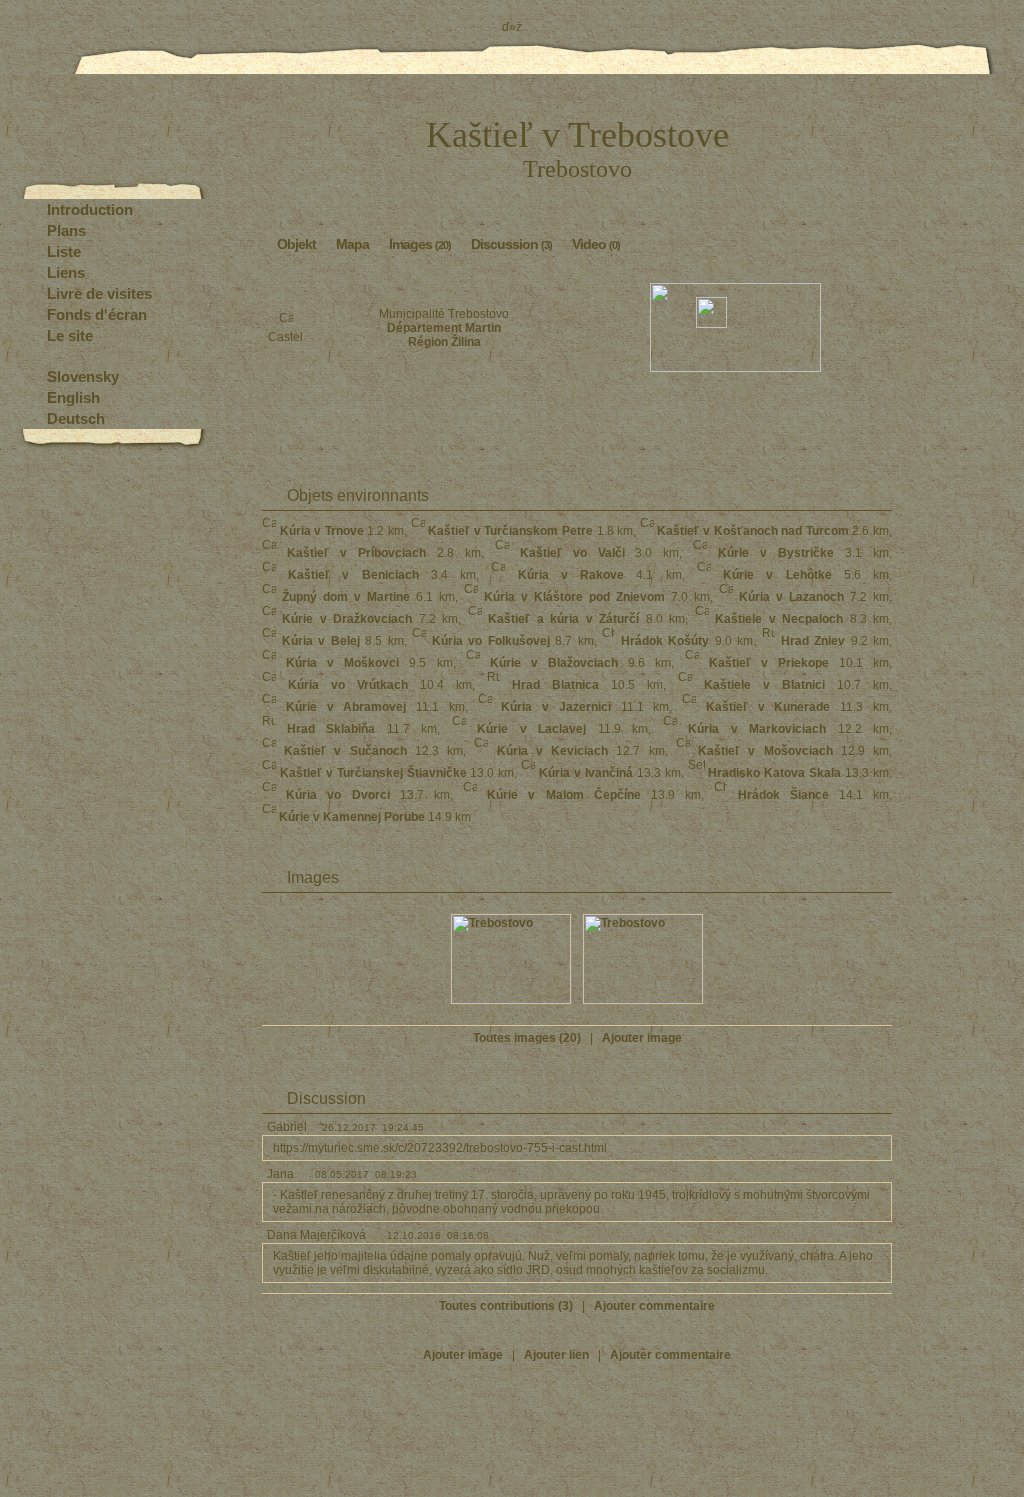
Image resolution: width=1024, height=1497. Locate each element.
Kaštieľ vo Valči (572, 553)
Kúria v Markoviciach (757, 729)
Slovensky (83, 376)
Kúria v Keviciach (552, 751)
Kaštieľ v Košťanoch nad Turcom (752, 531)
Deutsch (76, 418)
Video (596, 244)
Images (420, 244)
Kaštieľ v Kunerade (768, 707)
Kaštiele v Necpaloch (779, 619)
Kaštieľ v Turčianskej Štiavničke (373, 773)
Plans (66, 230)
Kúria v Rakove (571, 575)
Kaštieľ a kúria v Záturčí (563, 619)
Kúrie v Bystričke (776, 553)
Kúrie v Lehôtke (777, 575)
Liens (66, 272)
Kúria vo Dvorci (337, 795)
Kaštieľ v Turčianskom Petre (510, 531)
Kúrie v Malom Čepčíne (564, 795)
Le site (70, 335)
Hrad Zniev (813, 641)
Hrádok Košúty (665, 641)
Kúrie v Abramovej (346, 707)
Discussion (511, 244)
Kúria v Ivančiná (586, 773)
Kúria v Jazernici (556, 707)
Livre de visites (99, 293)
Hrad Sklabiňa (331, 729)
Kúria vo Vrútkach (348, 685)
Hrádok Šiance (783, 795)
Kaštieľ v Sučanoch (345, 751)
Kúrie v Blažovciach (554, 663)
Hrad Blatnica (555, 685)
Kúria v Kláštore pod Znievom (574, 597)
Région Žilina (444, 342)
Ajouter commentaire (654, 1306)
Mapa (352, 244)
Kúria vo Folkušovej (491, 641)
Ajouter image (642, 1038)
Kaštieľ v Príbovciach (356, 553)
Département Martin (444, 328)
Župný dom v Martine (346, 597)
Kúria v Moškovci (342, 663)
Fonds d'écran (97, 314)
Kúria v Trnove (322, 531)
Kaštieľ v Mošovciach (765, 751)
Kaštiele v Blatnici (764, 685)
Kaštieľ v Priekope (769, 663)
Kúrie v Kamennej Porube (352, 817)
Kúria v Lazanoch (791, 597)
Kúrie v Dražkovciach (347, 619)
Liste (64, 251)
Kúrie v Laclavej (531, 729)
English (73, 397)
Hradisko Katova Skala (774, 773)
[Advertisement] (577, 422)
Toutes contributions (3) (506, 1306)
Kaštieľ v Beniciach (353, 575)
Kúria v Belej (321, 641)
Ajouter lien (556, 1355)
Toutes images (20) (527, 1038)
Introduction (90, 209)
